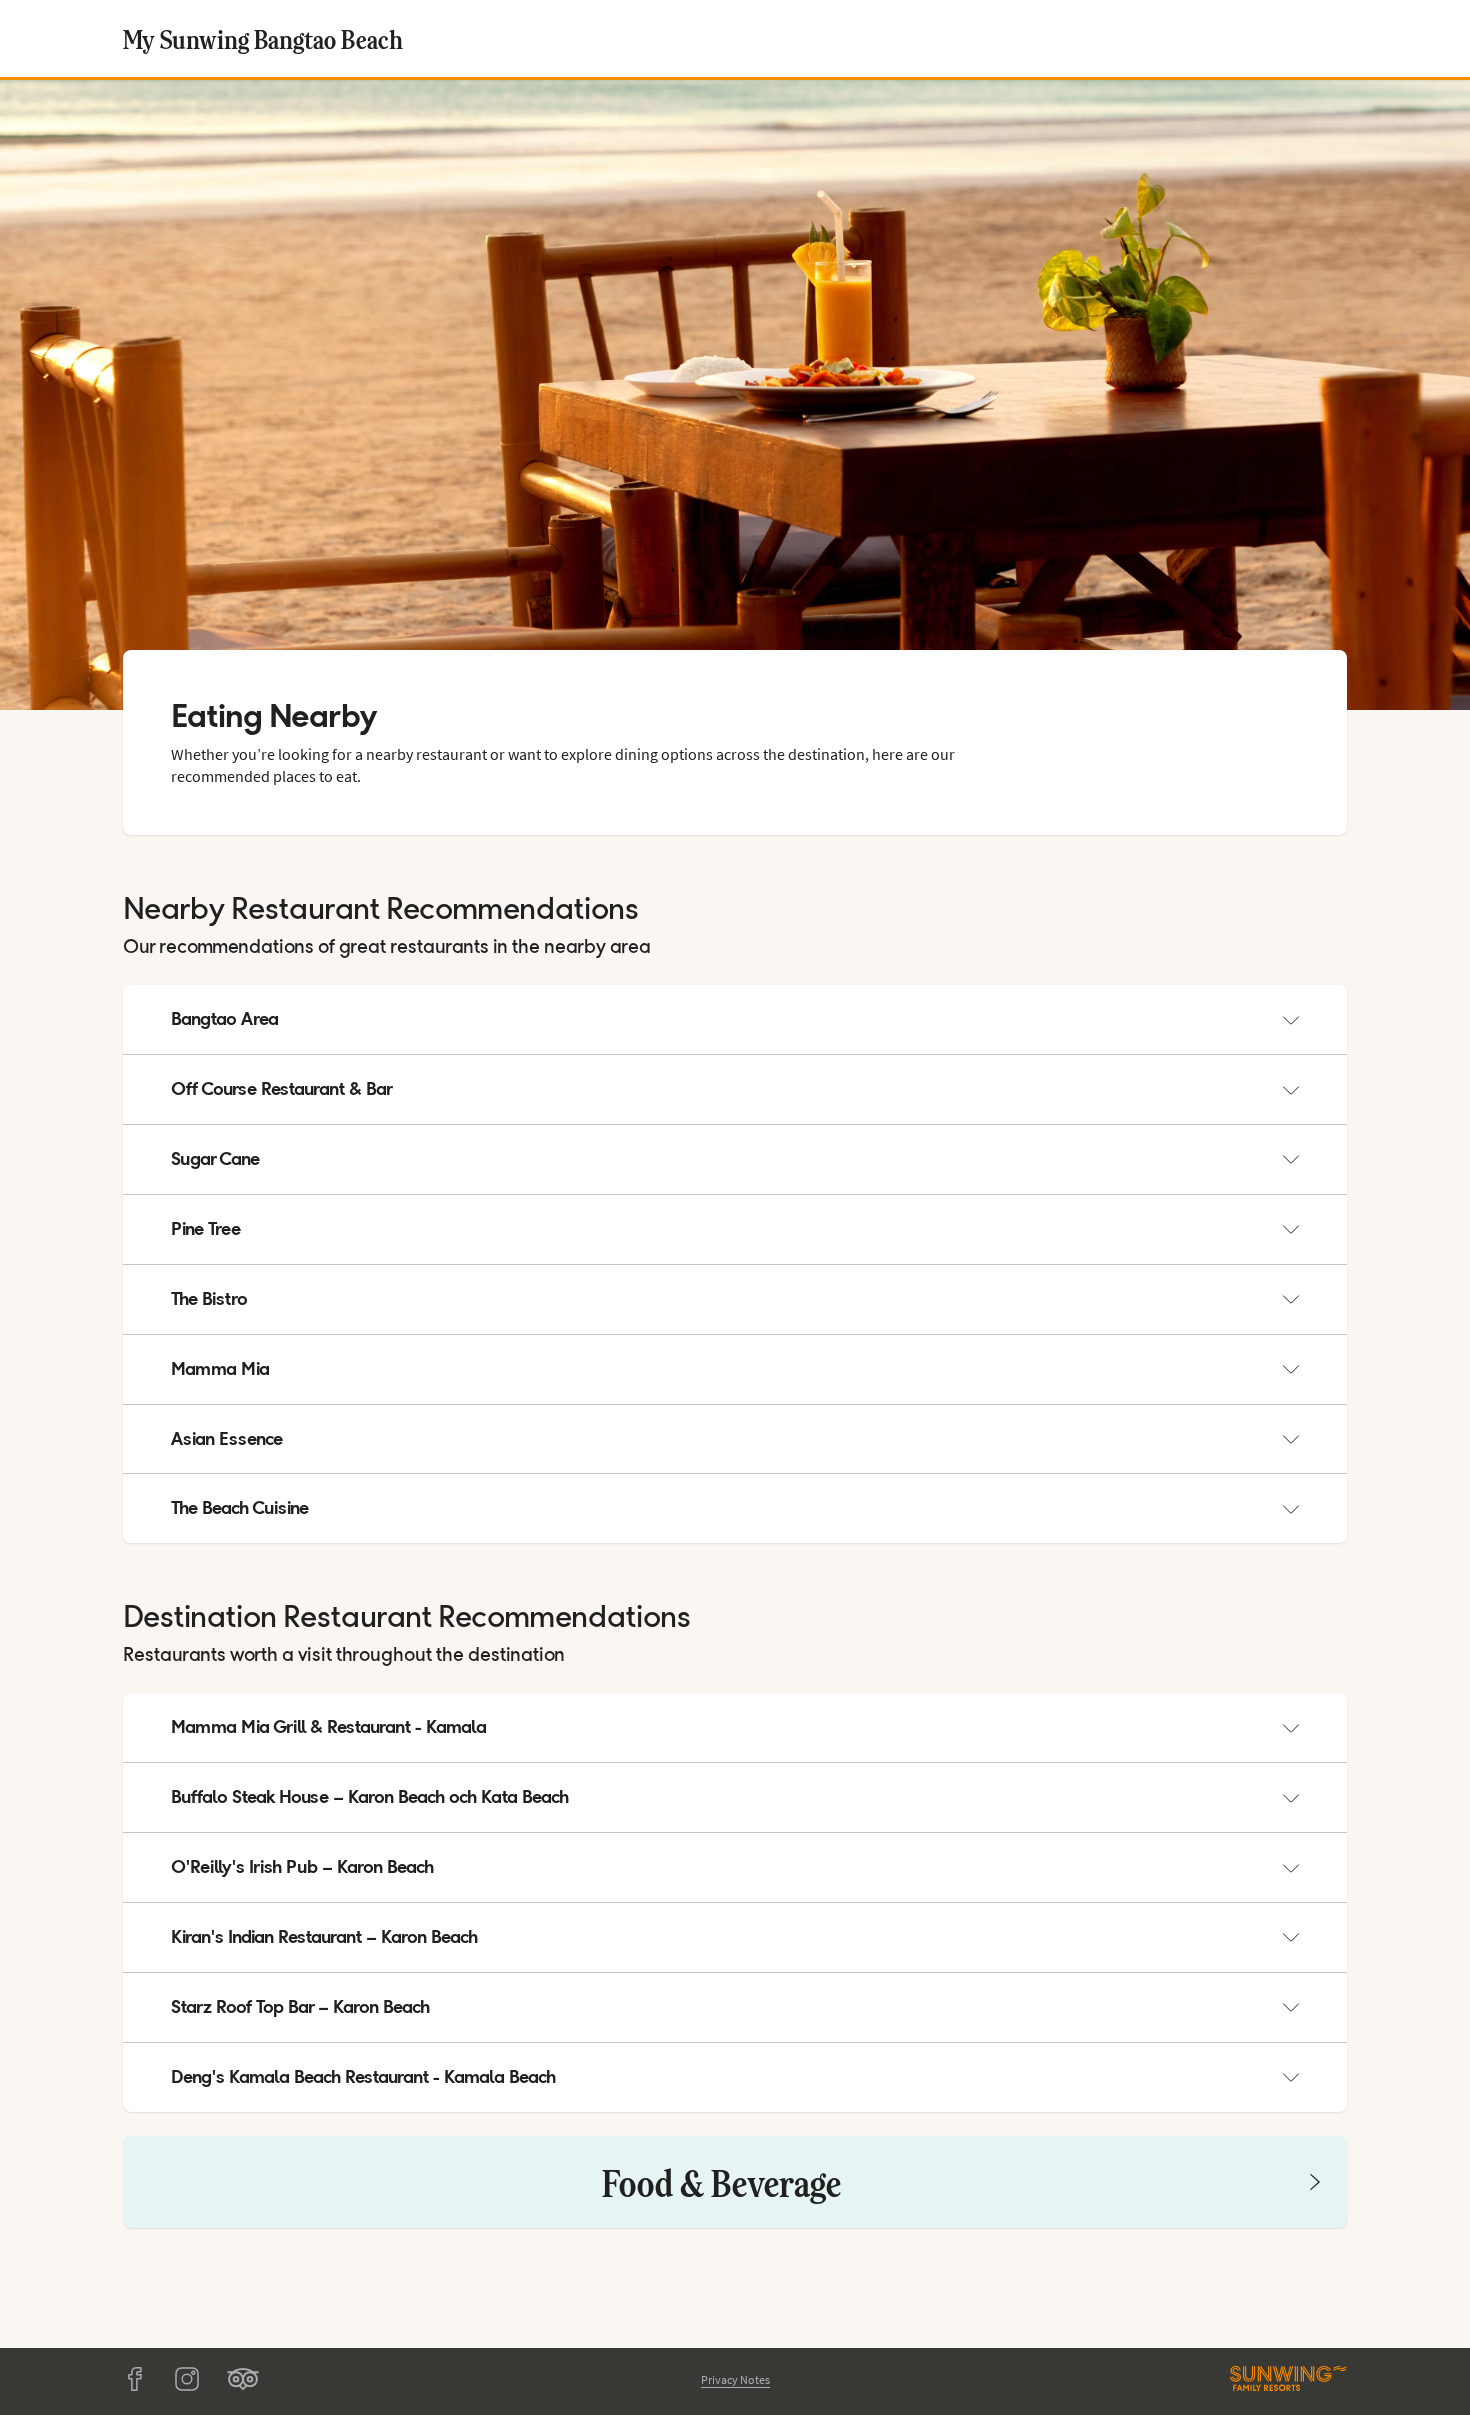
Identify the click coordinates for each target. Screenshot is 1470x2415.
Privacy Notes (735, 2379)
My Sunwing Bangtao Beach (263, 38)
